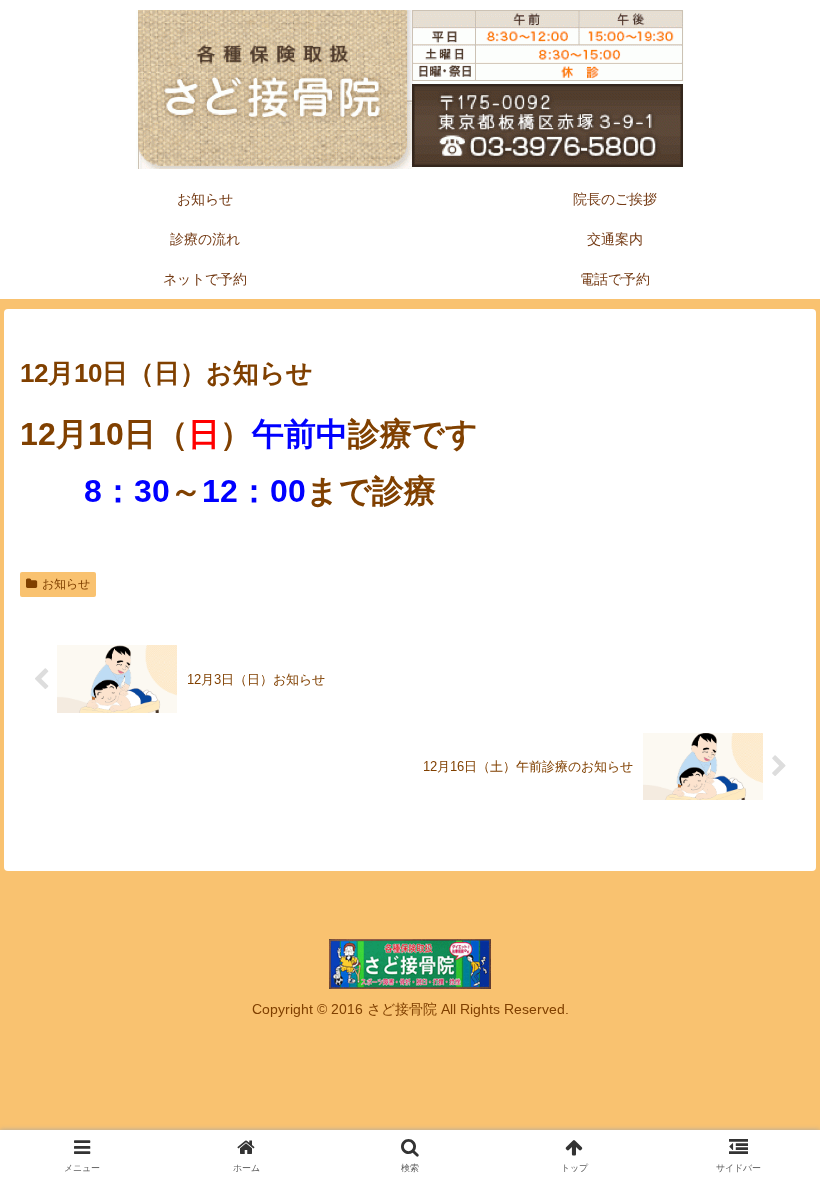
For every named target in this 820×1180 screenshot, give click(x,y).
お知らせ (66, 584)
